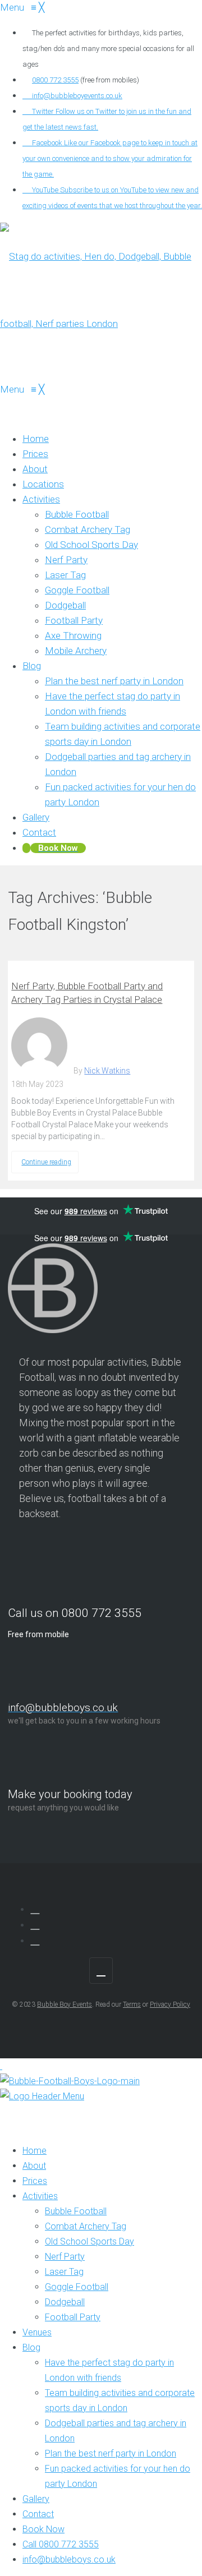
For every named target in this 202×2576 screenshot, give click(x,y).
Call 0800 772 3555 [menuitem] (61, 2544)
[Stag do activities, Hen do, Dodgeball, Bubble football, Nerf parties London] (101, 324)
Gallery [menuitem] (36, 2499)
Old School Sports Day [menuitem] (89, 2241)
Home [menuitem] (35, 2151)
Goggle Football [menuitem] (77, 2287)
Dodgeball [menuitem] (65, 2302)
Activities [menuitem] (40, 2196)
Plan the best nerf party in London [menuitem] (111, 2453)
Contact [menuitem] (38, 2514)
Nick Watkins (107, 1071)
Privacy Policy (170, 2004)
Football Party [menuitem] (73, 2317)
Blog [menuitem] (31, 2347)
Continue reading (46, 1162)
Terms (132, 2004)
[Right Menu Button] (13, 2111)
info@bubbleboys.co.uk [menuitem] (69, 2559)
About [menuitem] (34, 2166)
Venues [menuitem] (37, 2332)
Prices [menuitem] (35, 2181)
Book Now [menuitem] (43, 2529)
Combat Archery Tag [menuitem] (86, 2226)
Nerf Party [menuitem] (65, 2257)
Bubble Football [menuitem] (76, 2211)
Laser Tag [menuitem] (64, 2272)
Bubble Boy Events (65, 2004)
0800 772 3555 (55, 80)
